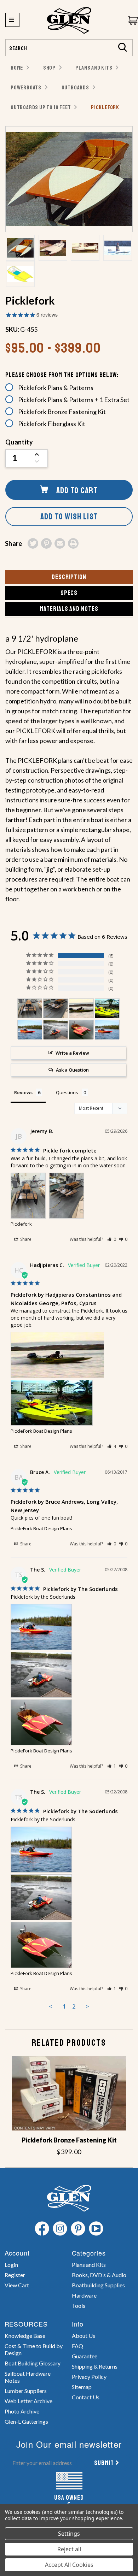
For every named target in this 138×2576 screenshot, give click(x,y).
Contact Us (86, 2397)
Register (15, 2275)
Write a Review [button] (72, 1053)
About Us (84, 2336)
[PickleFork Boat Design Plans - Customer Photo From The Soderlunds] (30, 1030)
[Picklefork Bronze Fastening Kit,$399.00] (69, 2093)
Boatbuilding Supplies (98, 2285)
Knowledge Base (25, 2336)
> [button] (87, 2006)
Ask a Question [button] (72, 1070)
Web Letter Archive (28, 2401)
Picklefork (21, 1224)
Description (69, 577)
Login (11, 2265)
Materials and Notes (69, 609)
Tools (79, 2306)
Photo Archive (22, 2411)
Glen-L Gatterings (26, 2421)
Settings (69, 2534)
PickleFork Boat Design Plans (41, 1431)
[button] (112, 1239)
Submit (104, 2463)
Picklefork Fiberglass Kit (52, 424)
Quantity (19, 442)
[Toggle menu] (12, 20)
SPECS (69, 593)
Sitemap (82, 2387)
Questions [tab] (67, 1092)
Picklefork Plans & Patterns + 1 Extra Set (74, 400)
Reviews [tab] (23, 1092)
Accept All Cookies (69, 2565)
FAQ (77, 2346)
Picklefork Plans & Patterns (56, 388)
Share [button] (25, 1239)
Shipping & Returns (95, 2366)
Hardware (84, 2295)
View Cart (17, 2285)
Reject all (69, 2549)
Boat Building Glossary (33, 2363)
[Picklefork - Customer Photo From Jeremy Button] (30, 1009)
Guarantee (85, 2356)
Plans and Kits (89, 2265)
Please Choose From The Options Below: (62, 375)
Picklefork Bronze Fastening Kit (62, 412)
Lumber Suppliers (26, 2391)
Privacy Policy (89, 2377)
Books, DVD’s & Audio (99, 2275)
